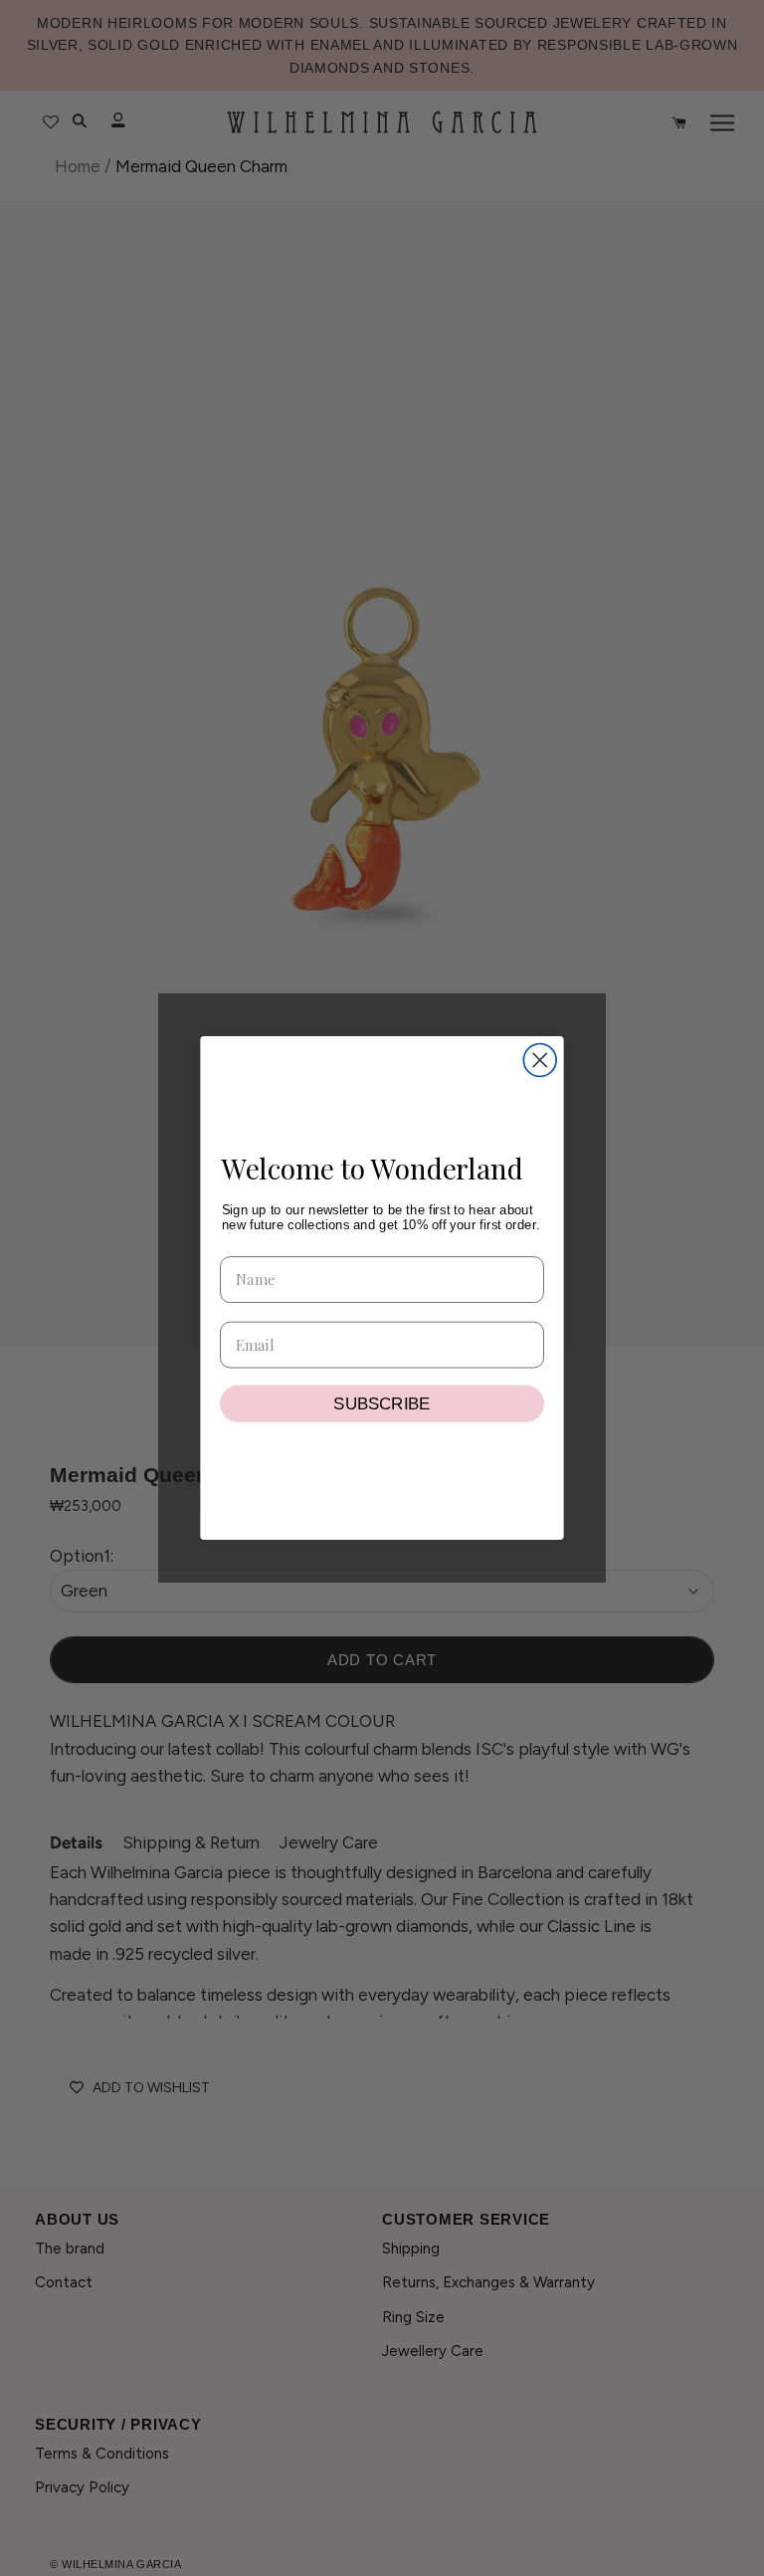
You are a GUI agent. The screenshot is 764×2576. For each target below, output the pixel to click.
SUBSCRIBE (382, 1403)
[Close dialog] (540, 1061)
